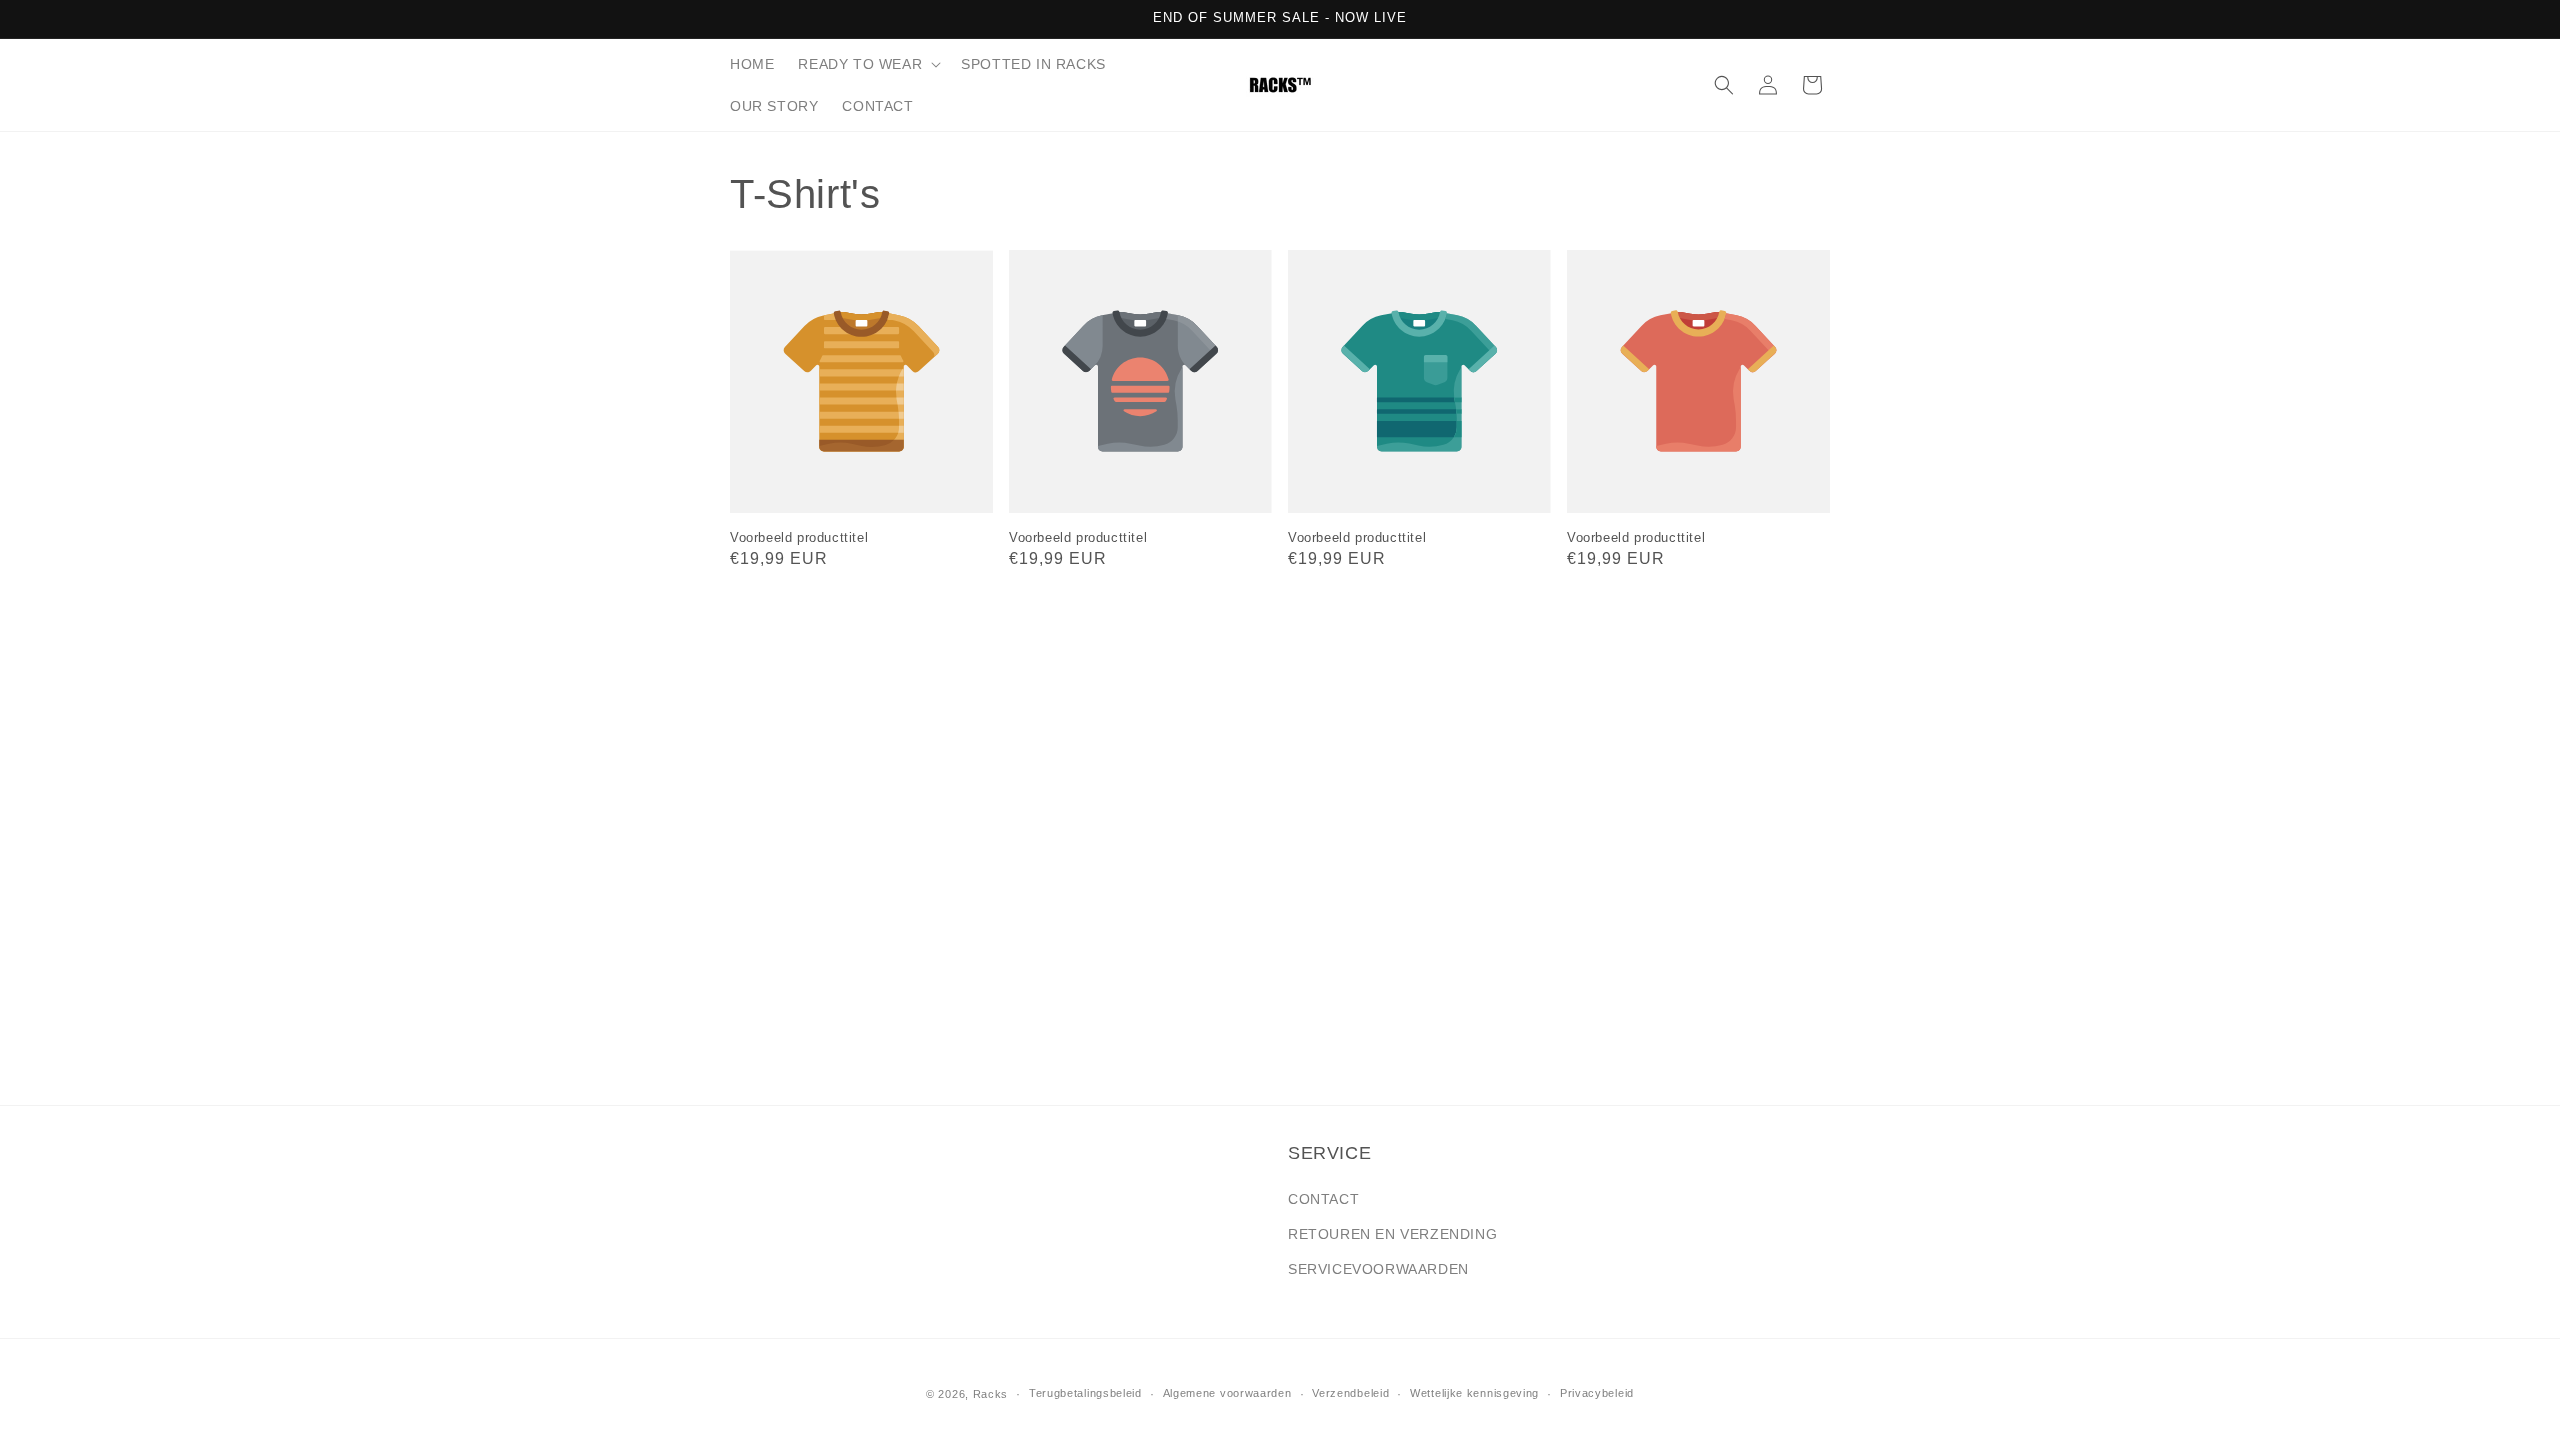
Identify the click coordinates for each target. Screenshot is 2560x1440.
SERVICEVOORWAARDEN (1378, 1269)
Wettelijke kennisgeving (1474, 1393)
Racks (991, 1394)
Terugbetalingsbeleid (1085, 1393)
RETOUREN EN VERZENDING (1392, 1234)
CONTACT (1323, 1199)
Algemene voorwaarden (1227, 1393)
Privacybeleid (1597, 1393)
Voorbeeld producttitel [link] (799, 537)
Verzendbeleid (1350, 1393)
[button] (867, 64)
